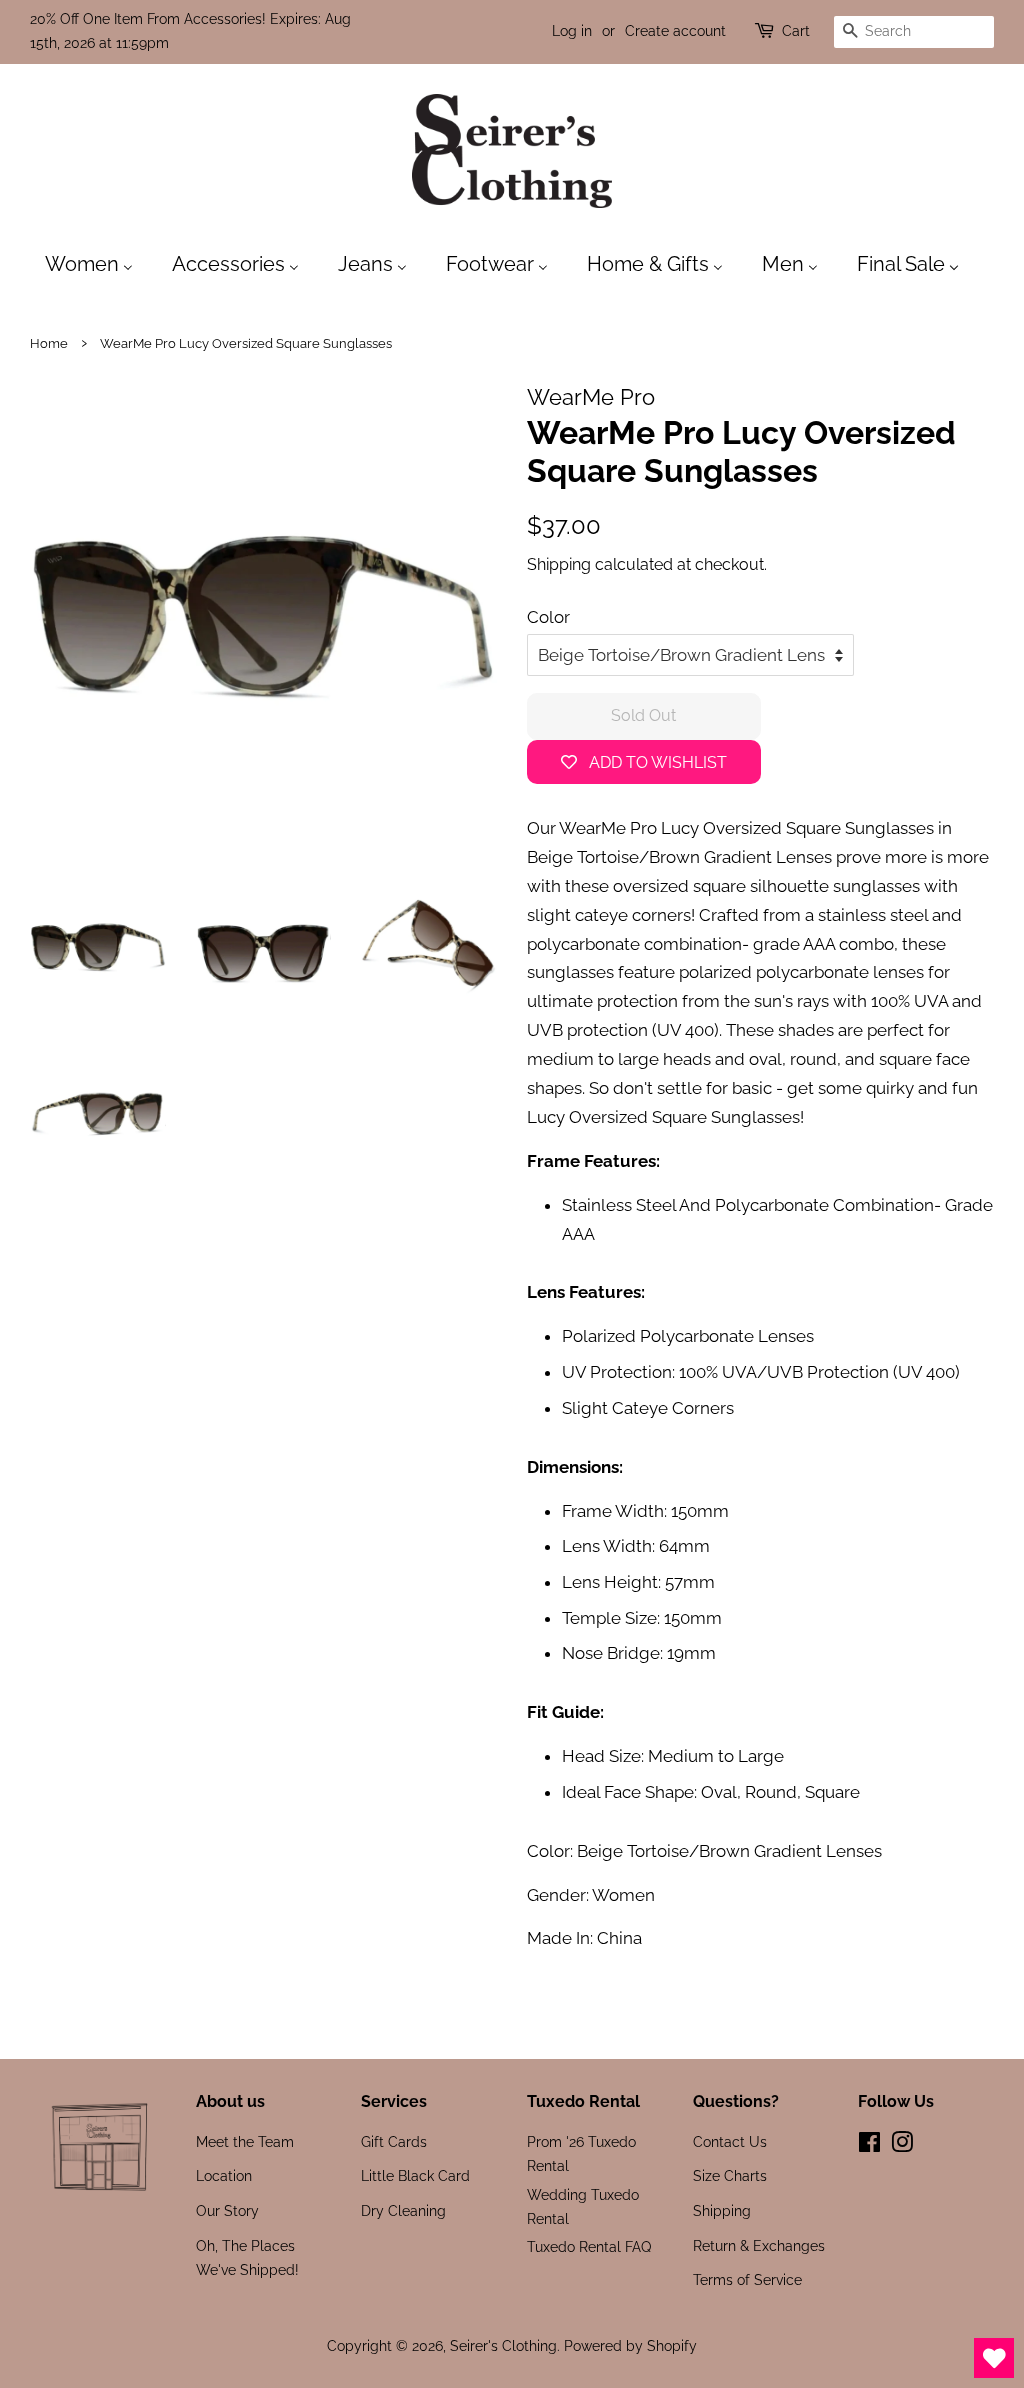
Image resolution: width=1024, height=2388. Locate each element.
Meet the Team (245, 2141)
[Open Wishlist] (994, 2358)
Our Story (227, 2210)
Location (224, 2175)
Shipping (559, 564)
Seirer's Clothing (503, 2345)
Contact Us (730, 2141)
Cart (796, 31)
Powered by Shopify (630, 2345)
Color (548, 617)
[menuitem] (99, 263)
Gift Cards (394, 2141)
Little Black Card (415, 2175)
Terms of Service (747, 2279)
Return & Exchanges (759, 2245)
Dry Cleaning (403, 2210)
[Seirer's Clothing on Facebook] (869, 2145)
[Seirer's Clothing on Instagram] (902, 2145)
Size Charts (730, 2175)
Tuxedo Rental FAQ (589, 2246)
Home (49, 343)
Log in (572, 31)
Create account (675, 31)
